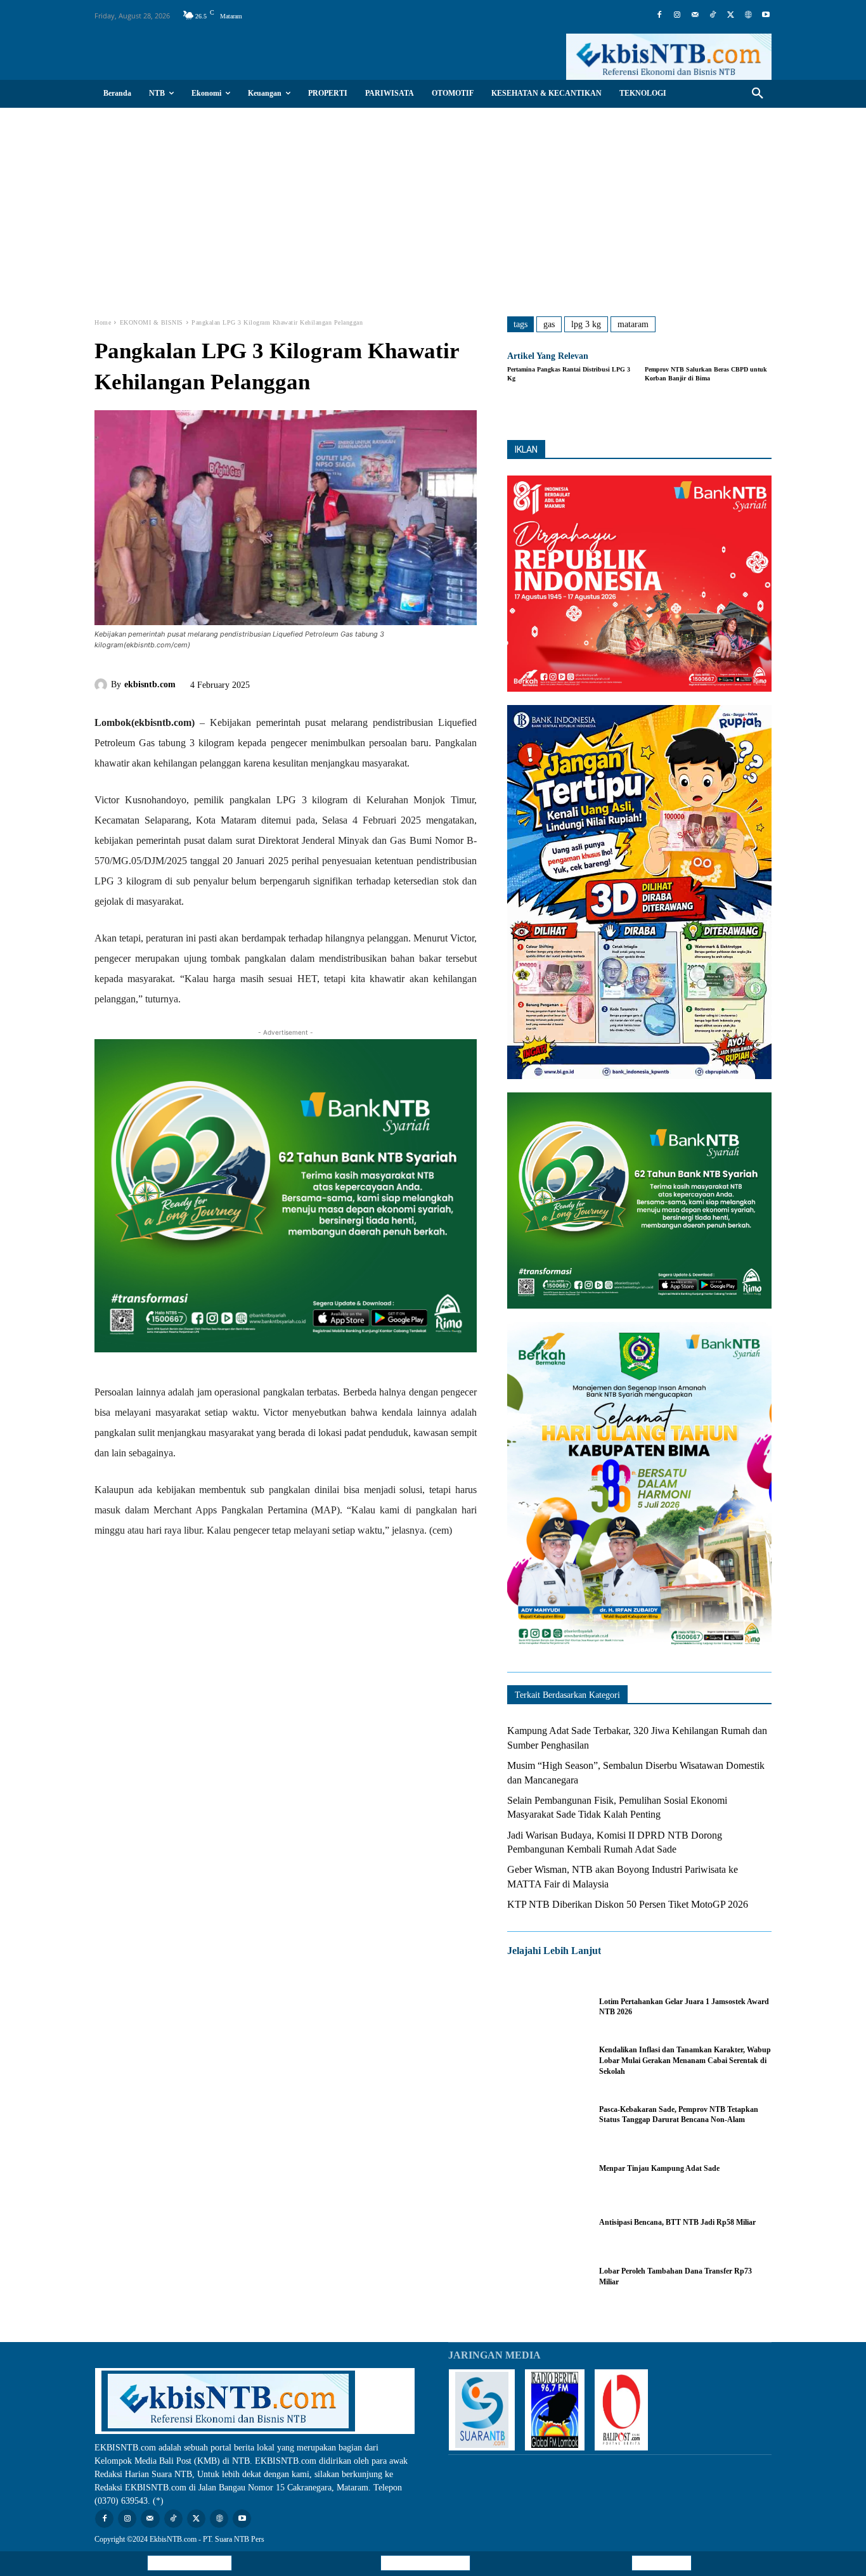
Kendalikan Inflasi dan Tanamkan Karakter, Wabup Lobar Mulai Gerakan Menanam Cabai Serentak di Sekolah (685, 2061)
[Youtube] (766, 15)
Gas (549, 324)
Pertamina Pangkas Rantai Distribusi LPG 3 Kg (569, 374)
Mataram (633, 324)
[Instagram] (677, 15)
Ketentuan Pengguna (190, 2563)
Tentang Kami (662, 2563)
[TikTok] (713, 15)
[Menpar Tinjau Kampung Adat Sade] (547, 2169)
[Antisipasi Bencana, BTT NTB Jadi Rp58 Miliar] (547, 2223)
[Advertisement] (433, 203)
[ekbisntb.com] (103, 685)
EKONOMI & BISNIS (152, 322)
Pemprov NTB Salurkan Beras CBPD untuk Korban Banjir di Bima (706, 374)
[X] (730, 15)
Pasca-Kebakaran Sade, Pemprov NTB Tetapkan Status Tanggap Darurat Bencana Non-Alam (679, 2115)
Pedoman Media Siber (425, 2563)
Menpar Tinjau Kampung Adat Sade (659, 2168)
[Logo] (669, 57)
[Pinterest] (333, 682)
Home (103, 322)
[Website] (748, 15)
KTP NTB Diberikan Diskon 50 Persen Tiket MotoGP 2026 (628, 1904)
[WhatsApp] (363, 682)
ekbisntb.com (150, 684)
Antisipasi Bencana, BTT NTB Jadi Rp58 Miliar (677, 2222)
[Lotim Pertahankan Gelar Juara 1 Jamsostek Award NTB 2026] (547, 2007)
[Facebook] (659, 15)
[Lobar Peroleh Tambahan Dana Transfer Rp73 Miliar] (547, 2276)
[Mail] (695, 15)
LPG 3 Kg (586, 324)
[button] (758, 94)
